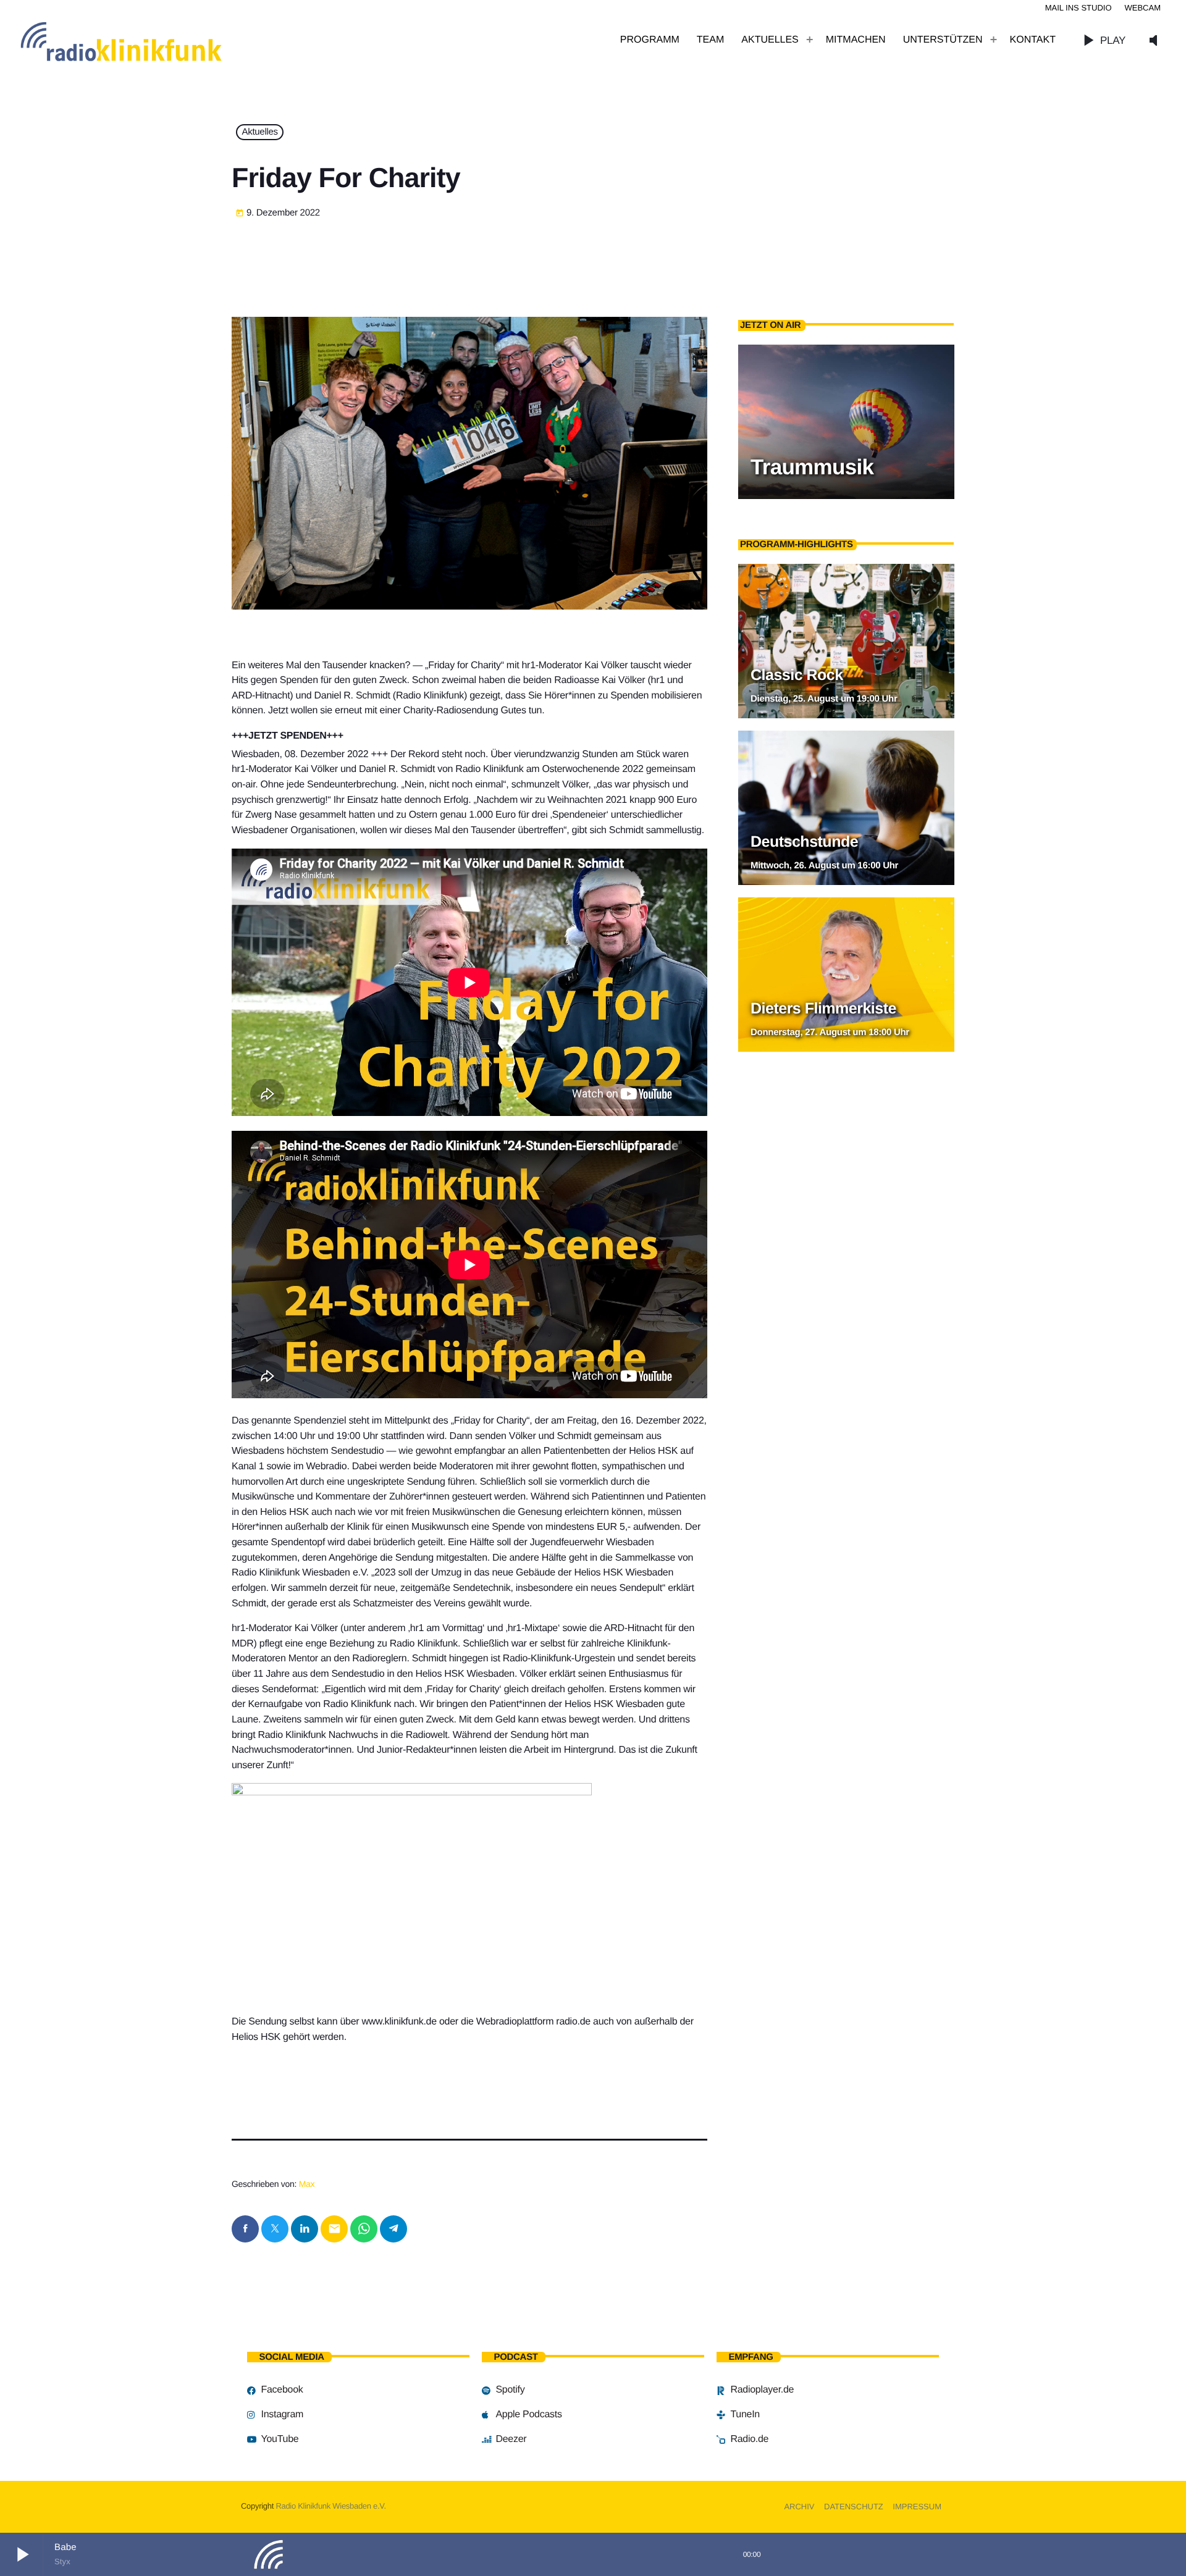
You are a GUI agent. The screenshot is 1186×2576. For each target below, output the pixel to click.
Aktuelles (260, 132)
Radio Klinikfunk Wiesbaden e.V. (330, 2506)
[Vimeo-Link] (148, 40)
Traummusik (812, 467)
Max (307, 2184)
